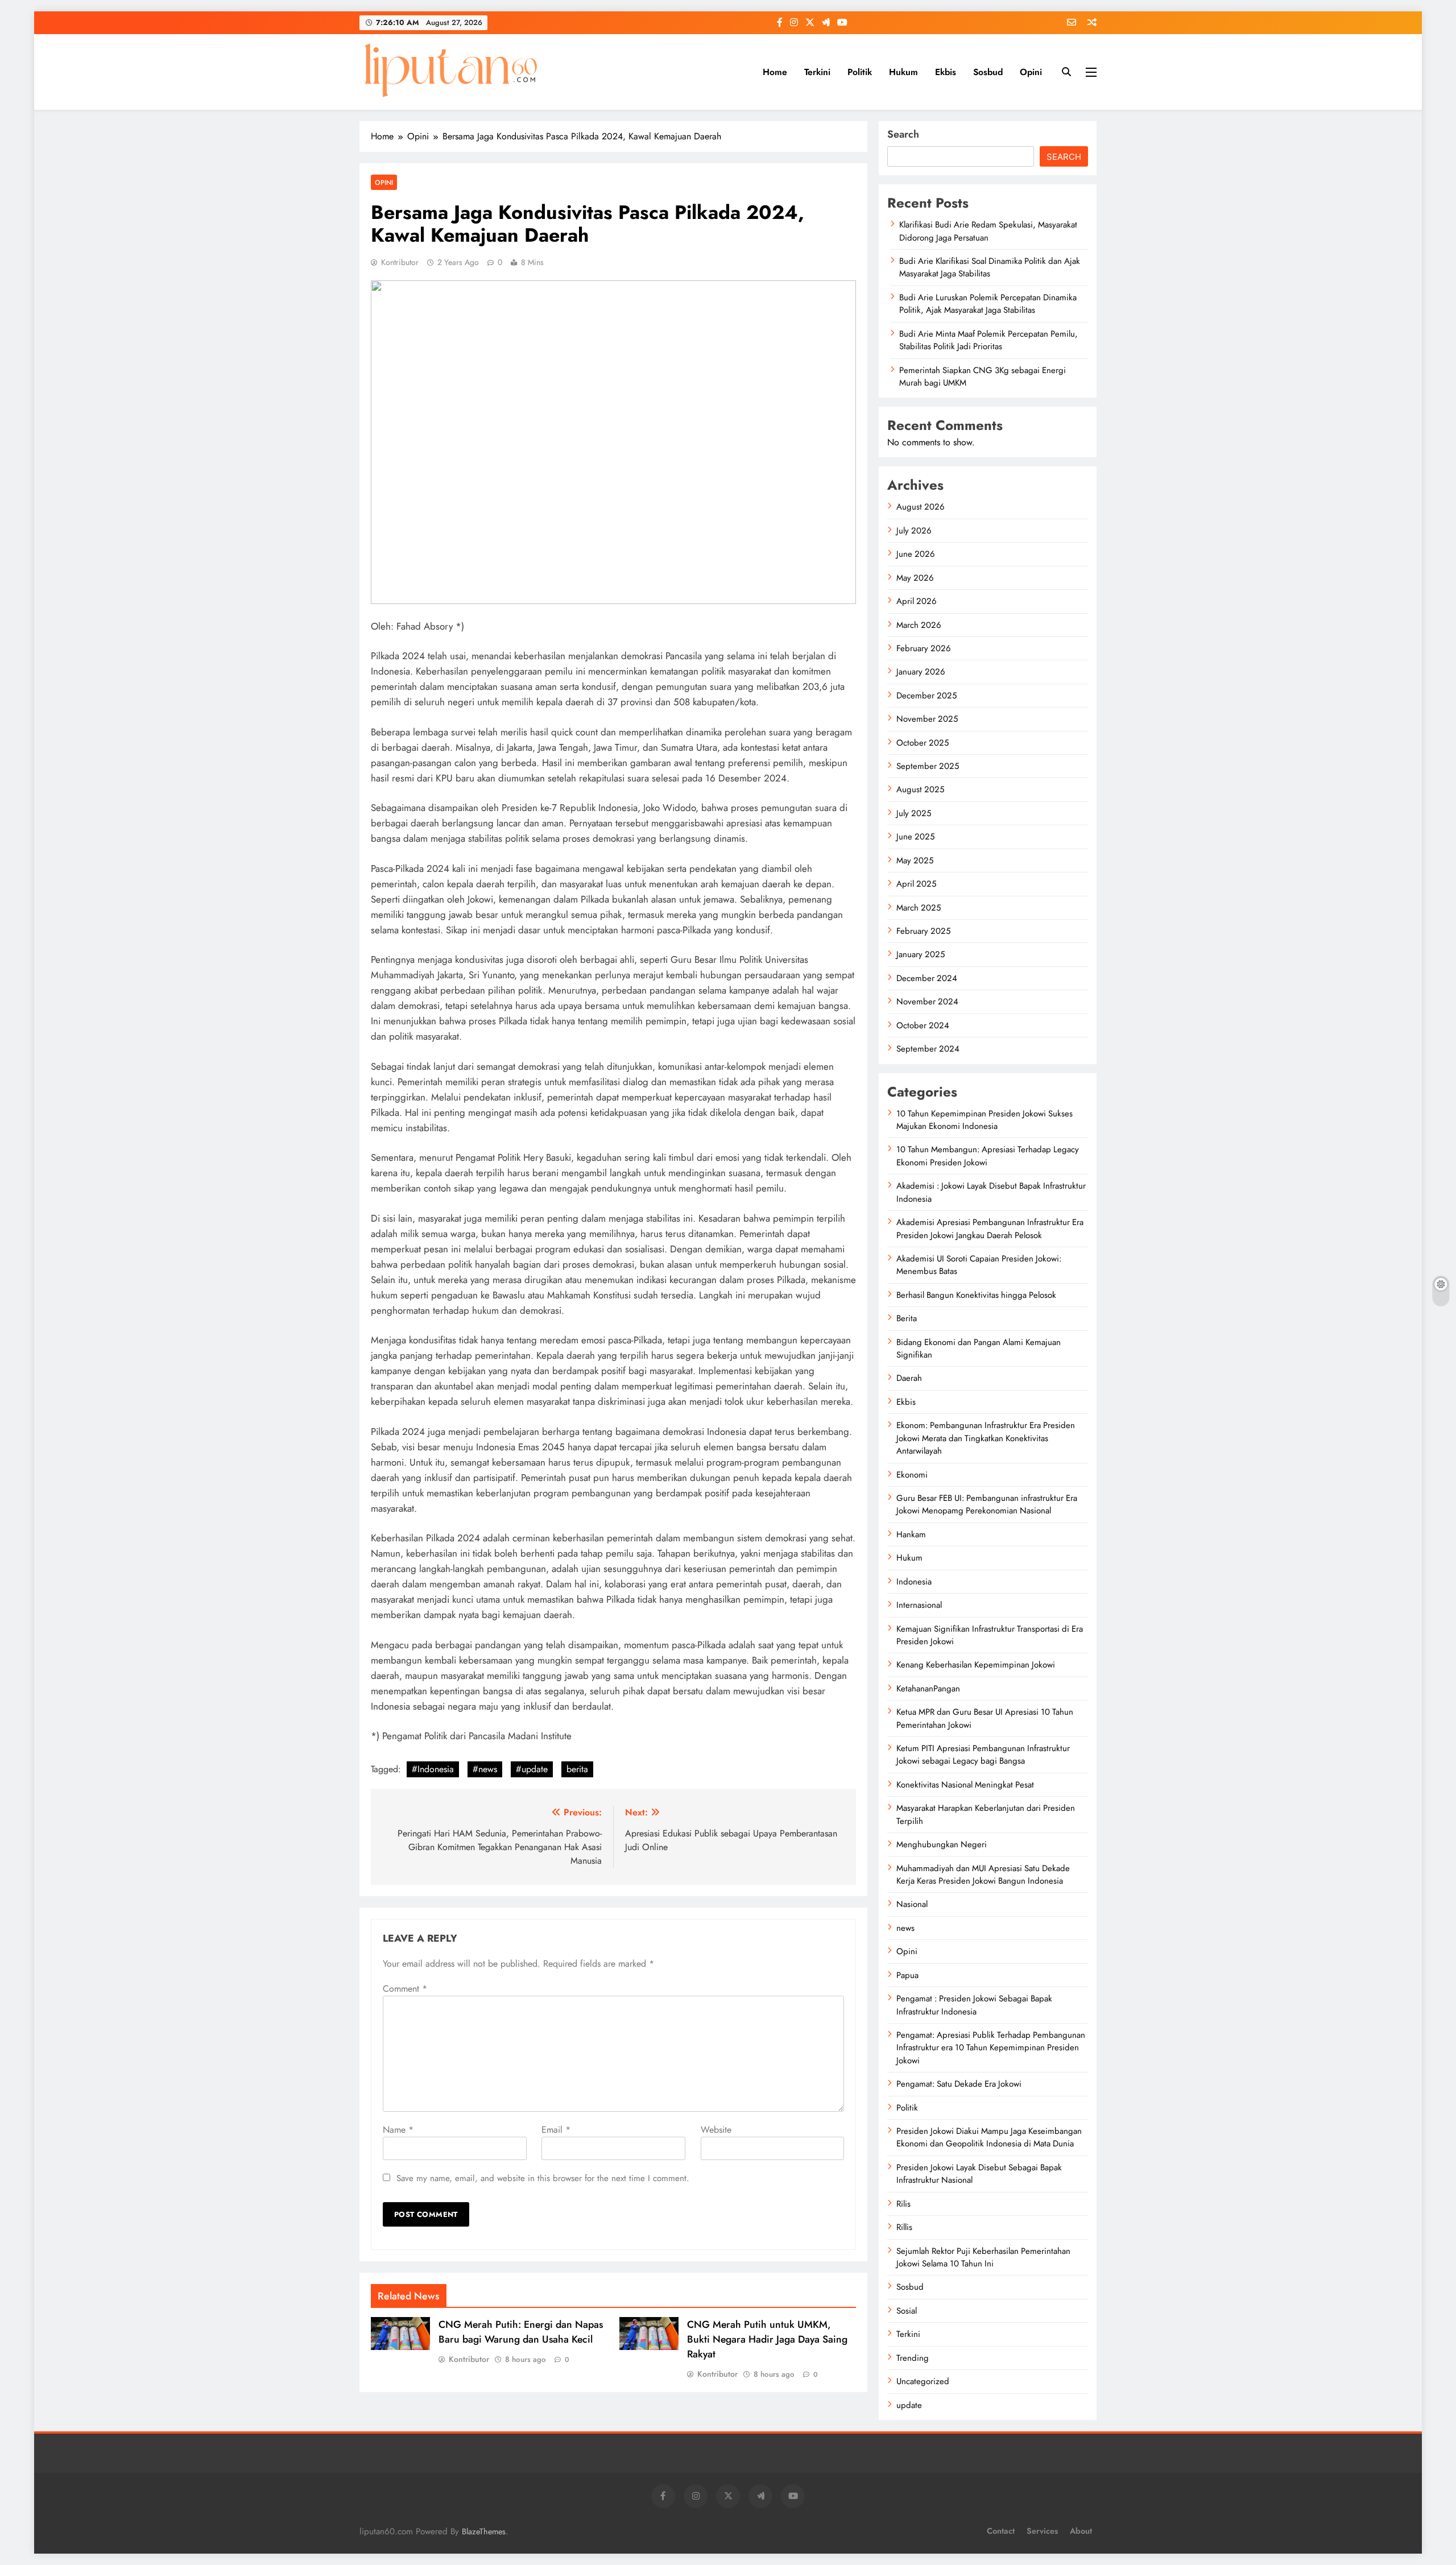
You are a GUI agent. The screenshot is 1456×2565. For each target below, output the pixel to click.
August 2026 (921, 507)
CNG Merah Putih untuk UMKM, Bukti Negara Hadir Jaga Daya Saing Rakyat (767, 2339)
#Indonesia (433, 1769)
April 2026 (917, 601)
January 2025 (921, 954)
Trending (913, 2358)
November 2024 (927, 1002)
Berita (907, 1318)
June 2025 (915, 837)
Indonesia (914, 1582)
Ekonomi (912, 1475)
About (1081, 2531)
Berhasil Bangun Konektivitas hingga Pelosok (976, 1295)
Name (398, 2130)
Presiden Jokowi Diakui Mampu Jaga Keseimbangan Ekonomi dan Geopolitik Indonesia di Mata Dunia (989, 2137)
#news (485, 1769)
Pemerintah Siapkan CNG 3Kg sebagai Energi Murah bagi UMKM (983, 377)
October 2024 (923, 1025)
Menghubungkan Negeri (942, 1844)
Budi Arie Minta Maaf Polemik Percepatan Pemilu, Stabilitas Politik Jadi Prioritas (988, 340)
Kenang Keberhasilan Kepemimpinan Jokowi (976, 1665)
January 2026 (921, 672)
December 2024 (927, 978)
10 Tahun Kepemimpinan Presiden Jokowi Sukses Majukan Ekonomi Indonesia (985, 1120)
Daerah (909, 1378)
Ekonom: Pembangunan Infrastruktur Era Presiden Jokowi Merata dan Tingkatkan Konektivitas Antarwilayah (986, 1438)
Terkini (817, 72)
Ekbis (946, 72)
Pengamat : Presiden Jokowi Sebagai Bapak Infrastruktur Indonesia (974, 2005)
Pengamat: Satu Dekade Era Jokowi (959, 2084)
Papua (907, 1975)
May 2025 (915, 860)
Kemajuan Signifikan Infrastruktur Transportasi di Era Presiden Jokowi (990, 1635)
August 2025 (920, 789)
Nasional (912, 1904)
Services (1042, 2531)
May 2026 (915, 578)
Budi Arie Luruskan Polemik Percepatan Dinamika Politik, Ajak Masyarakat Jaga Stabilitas (988, 304)
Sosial (907, 2311)
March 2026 (919, 625)
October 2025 (923, 743)
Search (903, 134)
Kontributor (400, 262)
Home (775, 72)
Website (716, 2130)
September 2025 (928, 766)
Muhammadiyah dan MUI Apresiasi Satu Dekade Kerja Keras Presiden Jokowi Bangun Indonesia (983, 1875)
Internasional (919, 1605)
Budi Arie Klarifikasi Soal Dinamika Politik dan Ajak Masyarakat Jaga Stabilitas (990, 267)
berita (577, 1769)
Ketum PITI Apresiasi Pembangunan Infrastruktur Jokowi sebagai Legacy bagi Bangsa (983, 1755)
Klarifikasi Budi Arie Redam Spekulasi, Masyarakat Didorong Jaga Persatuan (988, 231)
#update (532, 1769)
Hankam (911, 1534)
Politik (860, 72)
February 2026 (924, 648)
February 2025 (923, 931)
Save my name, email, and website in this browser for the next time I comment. (543, 2178)
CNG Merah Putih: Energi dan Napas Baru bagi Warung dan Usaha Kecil (521, 2332)
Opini (1031, 72)
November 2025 (927, 719)
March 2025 (919, 908)
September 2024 (928, 1049)
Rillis (904, 2227)
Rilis (903, 2204)
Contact (1001, 2531)
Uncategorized (923, 2381)
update (909, 2405)
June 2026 (916, 554)
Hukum (903, 72)
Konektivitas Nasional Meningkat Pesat (965, 1785)
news (905, 1928)
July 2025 (914, 813)
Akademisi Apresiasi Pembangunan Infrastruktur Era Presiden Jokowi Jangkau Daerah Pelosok (990, 1228)
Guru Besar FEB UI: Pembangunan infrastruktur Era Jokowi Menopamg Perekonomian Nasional (987, 1504)
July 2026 (914, 531)
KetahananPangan (928, 1689)
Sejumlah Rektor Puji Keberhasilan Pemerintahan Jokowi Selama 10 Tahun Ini (983, 2257)
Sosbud (988, 72)
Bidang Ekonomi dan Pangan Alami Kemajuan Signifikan (979, 1348)
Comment (405, 1989)
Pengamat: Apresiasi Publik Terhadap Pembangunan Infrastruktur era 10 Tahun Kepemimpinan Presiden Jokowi (991, 2048)
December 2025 (926, 696)
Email (556, 2130)
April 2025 (916, 884)
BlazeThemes (484, 2531)
